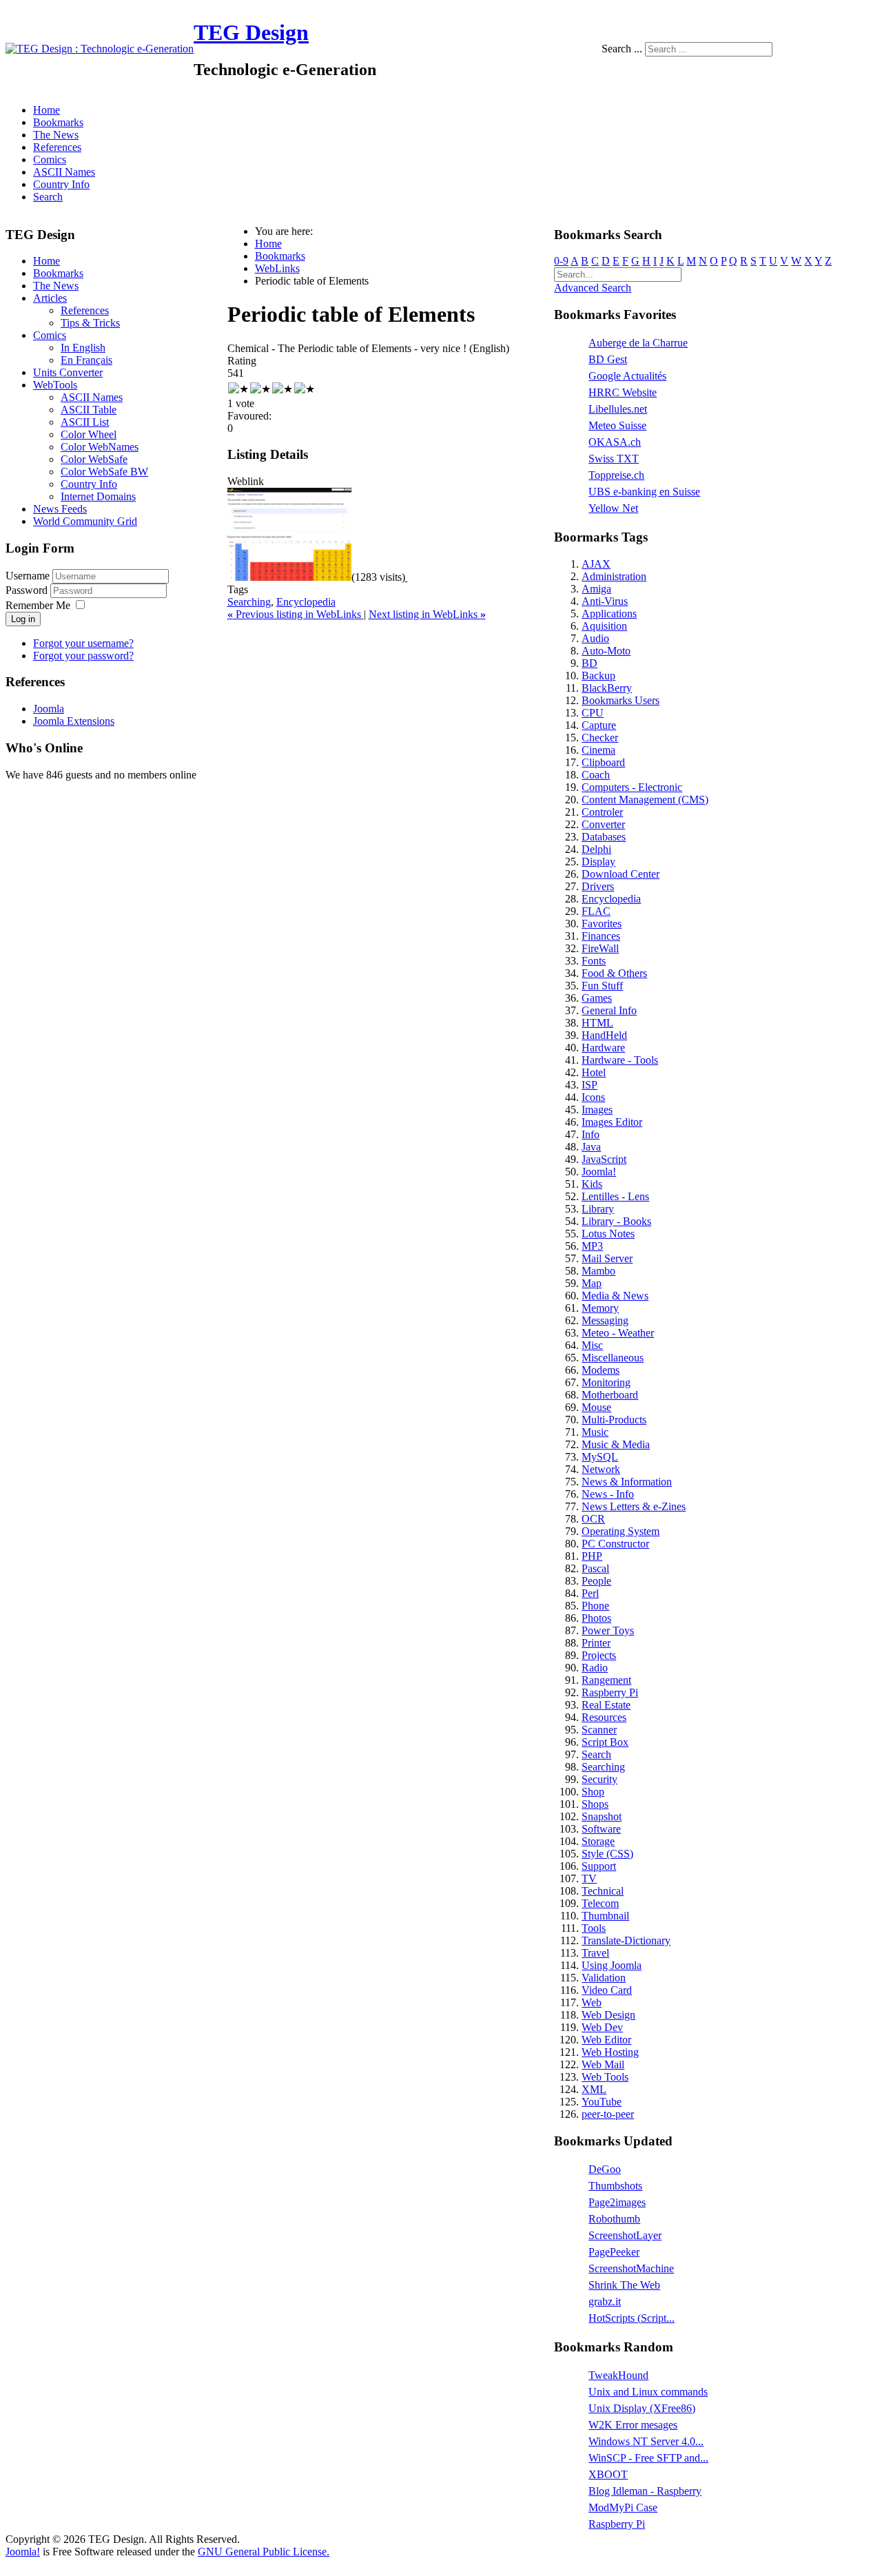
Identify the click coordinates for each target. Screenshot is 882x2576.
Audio (595, 638)
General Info (609, 1010)
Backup (598, 676)
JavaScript (604, 1159)
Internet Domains (98, 496)
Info (591, 1134)
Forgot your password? (83, 656)
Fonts (594, 961)
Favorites (602, 924)
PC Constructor (615, 1544)
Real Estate (606, 1705)
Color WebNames (100, 447)
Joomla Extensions (74, 721)
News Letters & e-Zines (634, 1506)
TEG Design (251, 32)
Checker (600, 738)
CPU (593, 713)
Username (28, 576)
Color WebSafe (94, 459)
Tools (594, 1928)
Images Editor (612, 1122)
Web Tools (605, 2077)
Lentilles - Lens (615, 1196)
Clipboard (603, 762)
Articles (50, 298)
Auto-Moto (606, 651)
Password (28, 590)
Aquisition (604, 626)
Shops (595, 1804)
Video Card (607, 1990)
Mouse (596, 1407)
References (57, 147)
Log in (23, 619)
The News (56, 135)
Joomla (49, 709)
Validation (604, 1978)
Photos (596, 1618)
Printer (596, 1643)
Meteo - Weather (618, 1333)
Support (599, 1866)
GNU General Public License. (264, 2552)
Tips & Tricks (90, 323)
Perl (590, 1593)
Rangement (606, 1680)
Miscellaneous (613, 1358)
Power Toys (608, 1630)
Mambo (598, 1271)
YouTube (602, 2102)
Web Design (608, 2015)
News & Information (627, 1482)
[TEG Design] (100, 49)
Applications (609, 614)
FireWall (600, 948)
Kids (592, 1184)
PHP (592, 1556)
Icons (593, 1097)
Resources (604, 1717)
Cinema (598, 750)
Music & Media (616, 1444)
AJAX (596, 564)
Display (598, 862)
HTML (597, 1023)
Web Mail (603, 2064)
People (596, 1581)
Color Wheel (89, 434)
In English (83, 348)
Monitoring (606, 1382)
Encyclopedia (306, 602)
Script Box (605, 1742)
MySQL (600, 1457)
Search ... (622, 49)
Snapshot (602, 1816)
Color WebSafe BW (104, 472)
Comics (50, 159)
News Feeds (60, 509)
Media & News (615, 1296)
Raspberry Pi (610, 1692)
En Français (86, 360)
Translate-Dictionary (626, 1940)
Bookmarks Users (621, 700)
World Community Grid (85, 521)
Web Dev (602, 2027)
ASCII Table (89, 410)
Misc (592, 1345)
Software (601, 1829)
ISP (589, 1085)
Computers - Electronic (632, 787)
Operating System (621, 1531)
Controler (602, 812)
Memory (600, 1308)
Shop (593, 1792)
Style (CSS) (607, 1854)
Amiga (596, 589)
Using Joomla (612, 1965)
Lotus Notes (608, 1234)
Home (47, 110)
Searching (249, 602)
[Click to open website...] (289, 577)
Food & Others (614, 973)
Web (592, 2002)
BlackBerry (607, 688)
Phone (595, 1606)
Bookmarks (58, 122)
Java (591, 1147)
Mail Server (607, 1258)
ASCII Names (64, 172)
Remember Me (38, 605)
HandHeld (604, 1035)
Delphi (596, 849)
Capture (599, 725)
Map (592, 1283)
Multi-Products (614, 1420)
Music (595, 1432)
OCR (593, 1519)
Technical (603, 1891)
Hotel (594, 1072)
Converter (603, 824)
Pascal (595, 1568)
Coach (596, 775)
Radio (595, 1668)
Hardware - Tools (620, 1060)
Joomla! (599, 1172)
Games (597, 998)
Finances (601, 936)
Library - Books (616, 1221)
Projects (599, 1655)
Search (48, 197)
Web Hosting (610, 2052)
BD (589, 663)
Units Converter (68, 372)
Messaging (605, 1320)
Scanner (599, 1730)
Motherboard (610, 1395)
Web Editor (606, 2040)
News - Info (608, 1494)
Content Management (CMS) (645, 800)
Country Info (61, 184)
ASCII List (85, 422)
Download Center (621, 874)
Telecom (600, 1903)
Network (601, 1469)
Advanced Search (593, 288)
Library (598, 1209)
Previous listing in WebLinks (296, 614)
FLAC (596, 911)
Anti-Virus (605, 601)
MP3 (592, 1246)
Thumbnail (605, 1916)
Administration (614, 576)
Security (599, 1779)
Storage (598, 1841)
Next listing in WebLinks (427, 614)
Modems (601, 1370)
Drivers (598, 886)
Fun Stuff (602, 986)
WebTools (55, 385)
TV (589, 1878)
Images (597, 1110)
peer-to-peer (608, 2114)
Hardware (603, 1048)
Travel (595, 1953)
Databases (604, 837)
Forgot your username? (83, 643)
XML (594, 2089)
